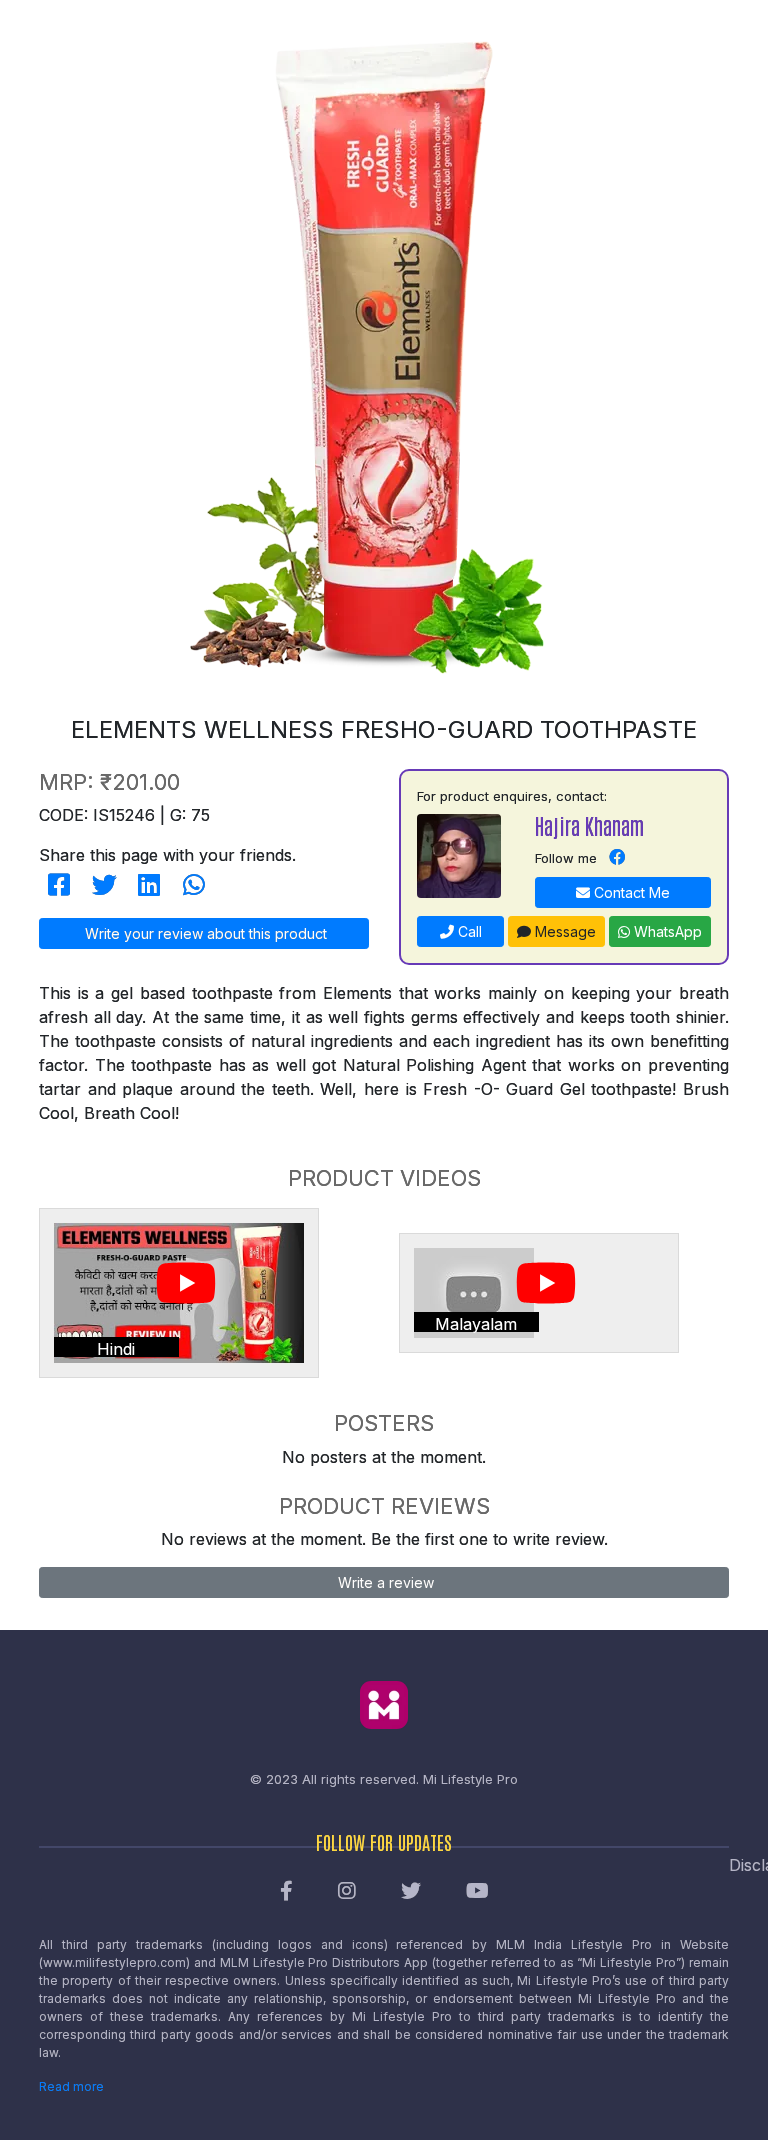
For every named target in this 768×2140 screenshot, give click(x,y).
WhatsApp (666, 931)
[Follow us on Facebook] (286, 1892)
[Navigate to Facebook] (617, 858)
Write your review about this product (204, 933)
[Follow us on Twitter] (411, 1892)
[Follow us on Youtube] (477, 1892)
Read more (71, 2086)
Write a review (384, 1582)
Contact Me (630, 892)
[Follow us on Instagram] (347, 1892)
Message (563, 931)
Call (468, 931)
